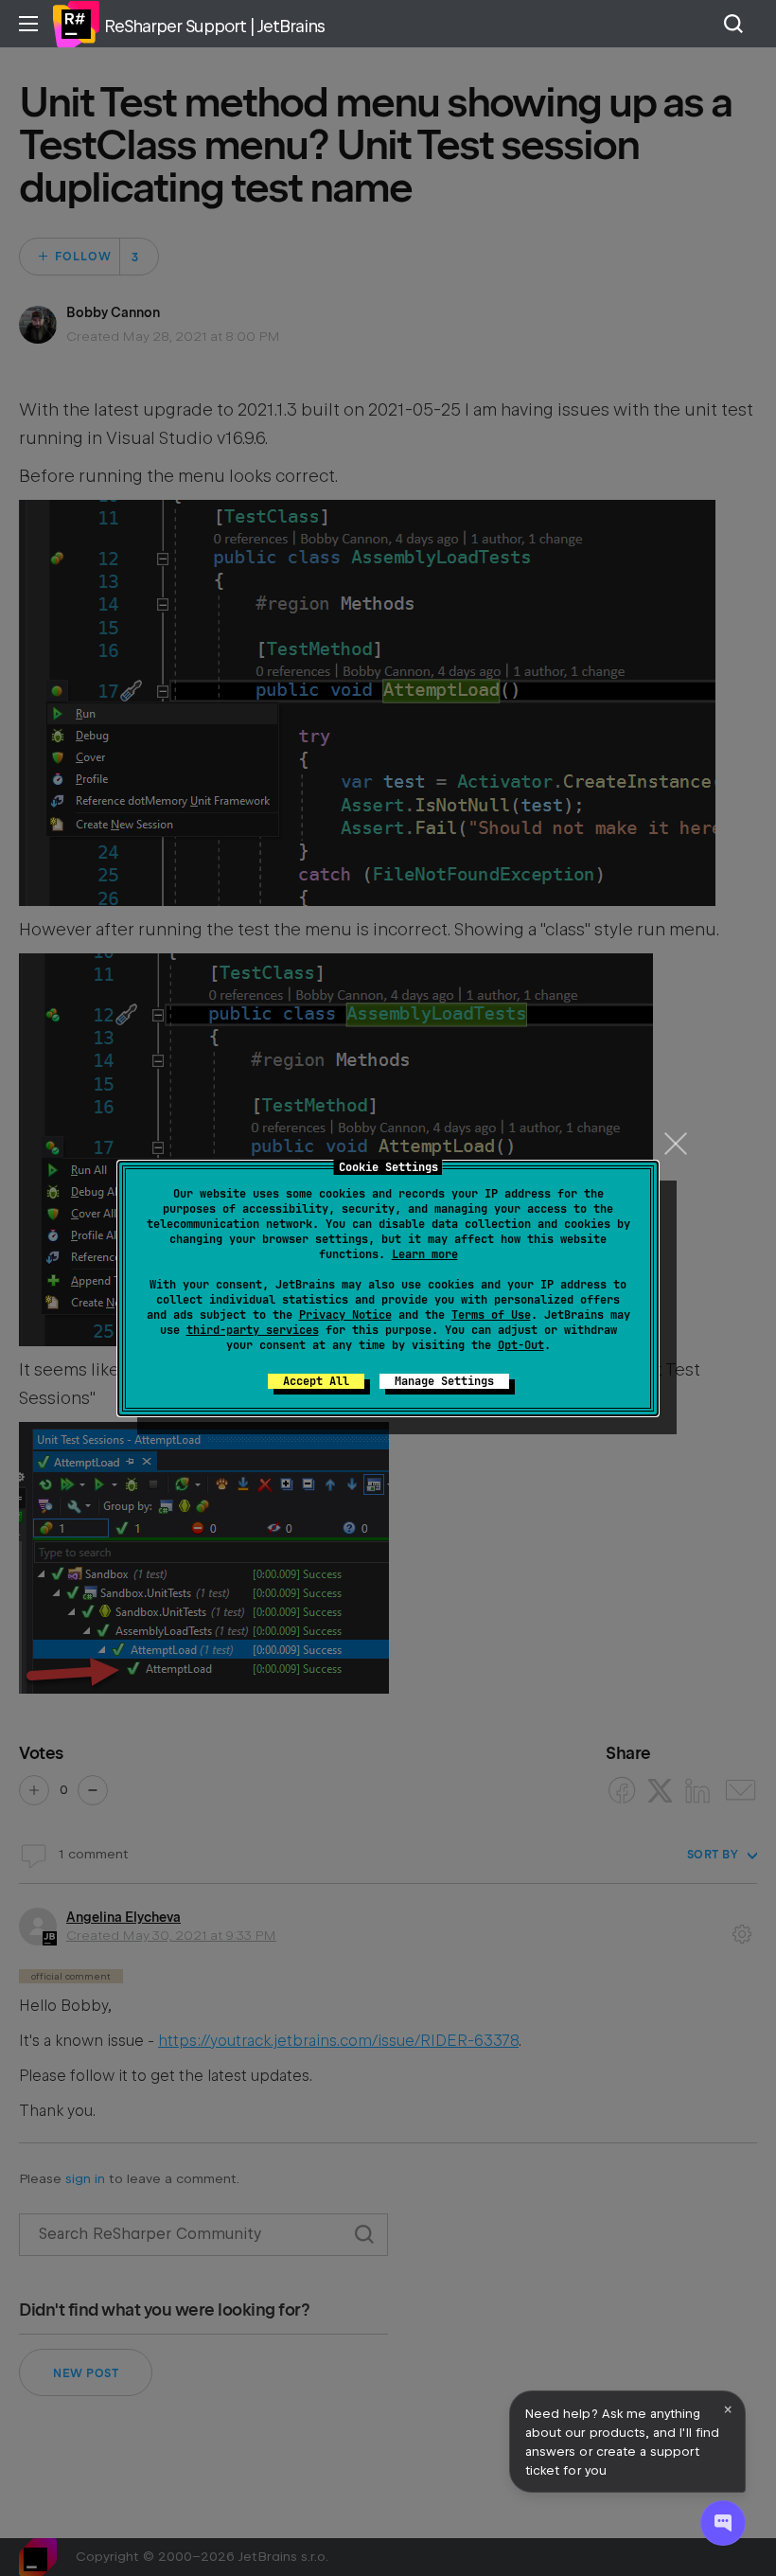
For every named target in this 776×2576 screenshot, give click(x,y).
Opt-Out (521, 1345)
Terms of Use (491, 1315)
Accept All (316, 1381)
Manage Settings (444, 1381)
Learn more (425, 1254)
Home (76, 24)
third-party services (253, 1330)
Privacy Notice (345, 1315)
